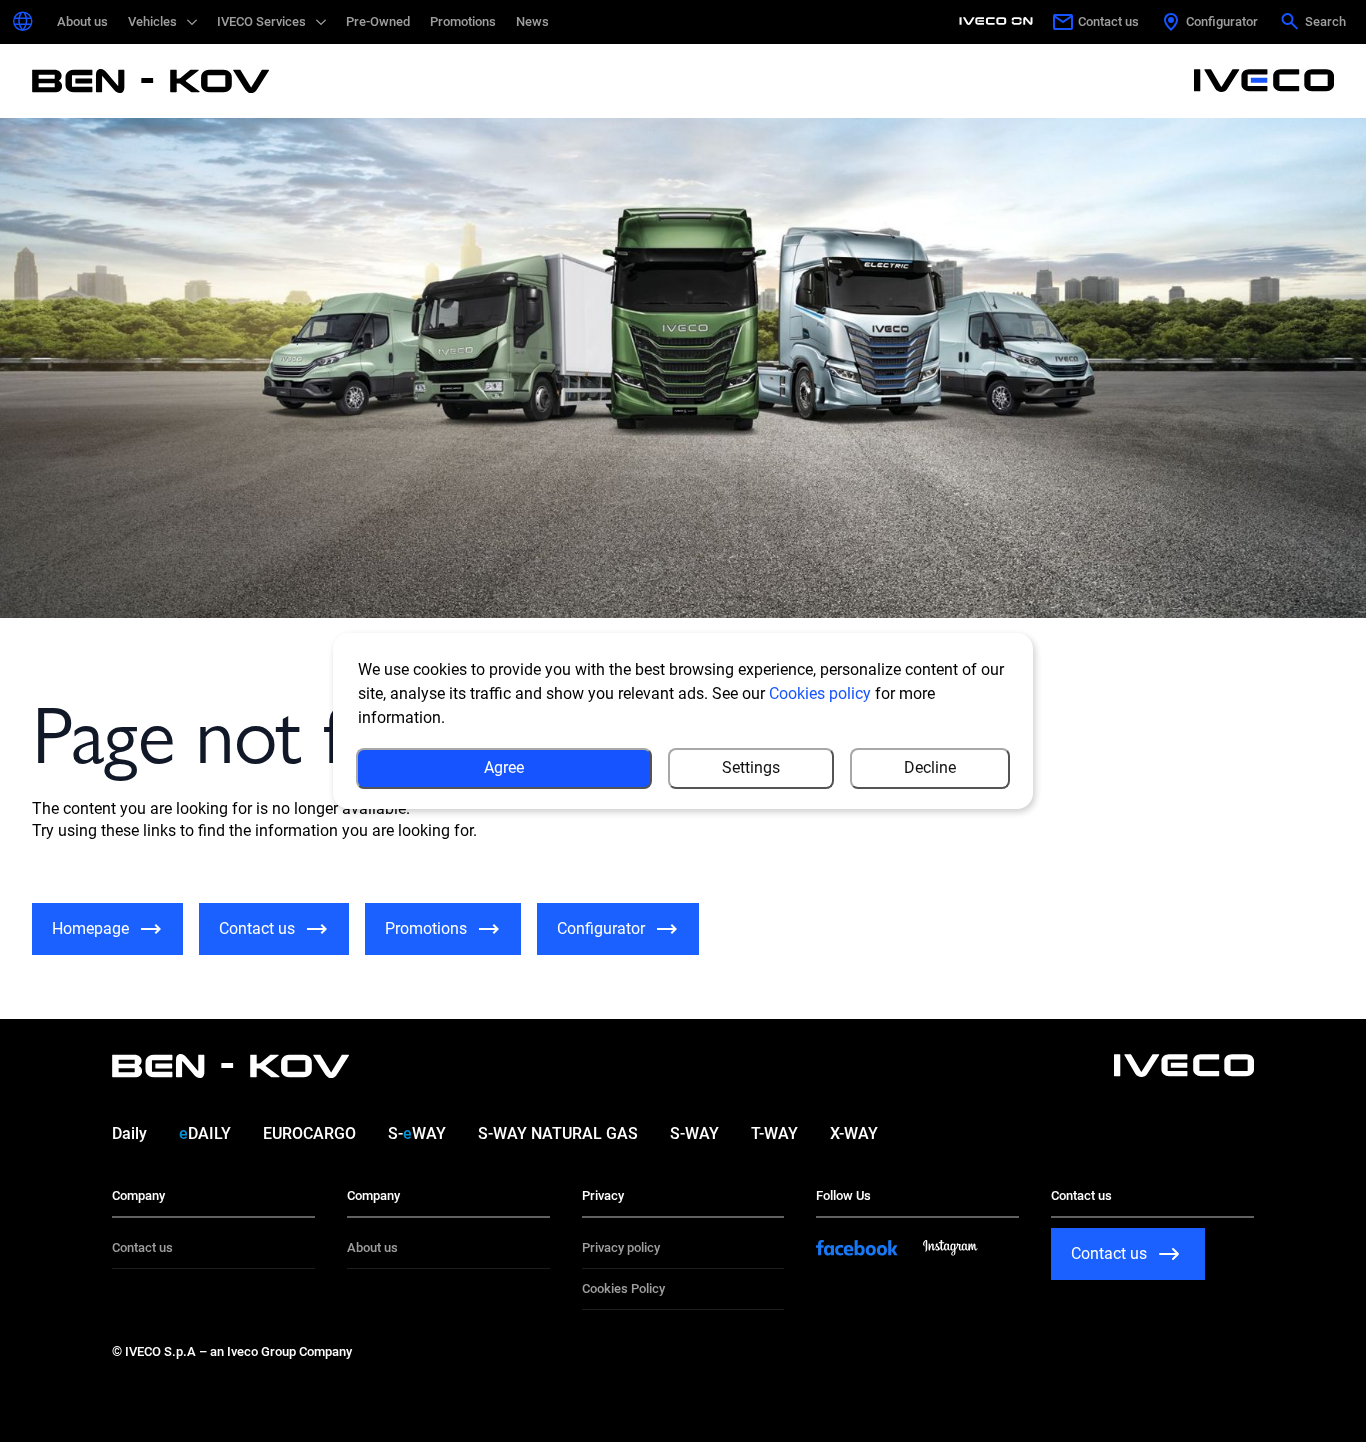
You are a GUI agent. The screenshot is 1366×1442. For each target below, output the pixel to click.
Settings (751, 767)
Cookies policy (820, 693)
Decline (930, 767)
